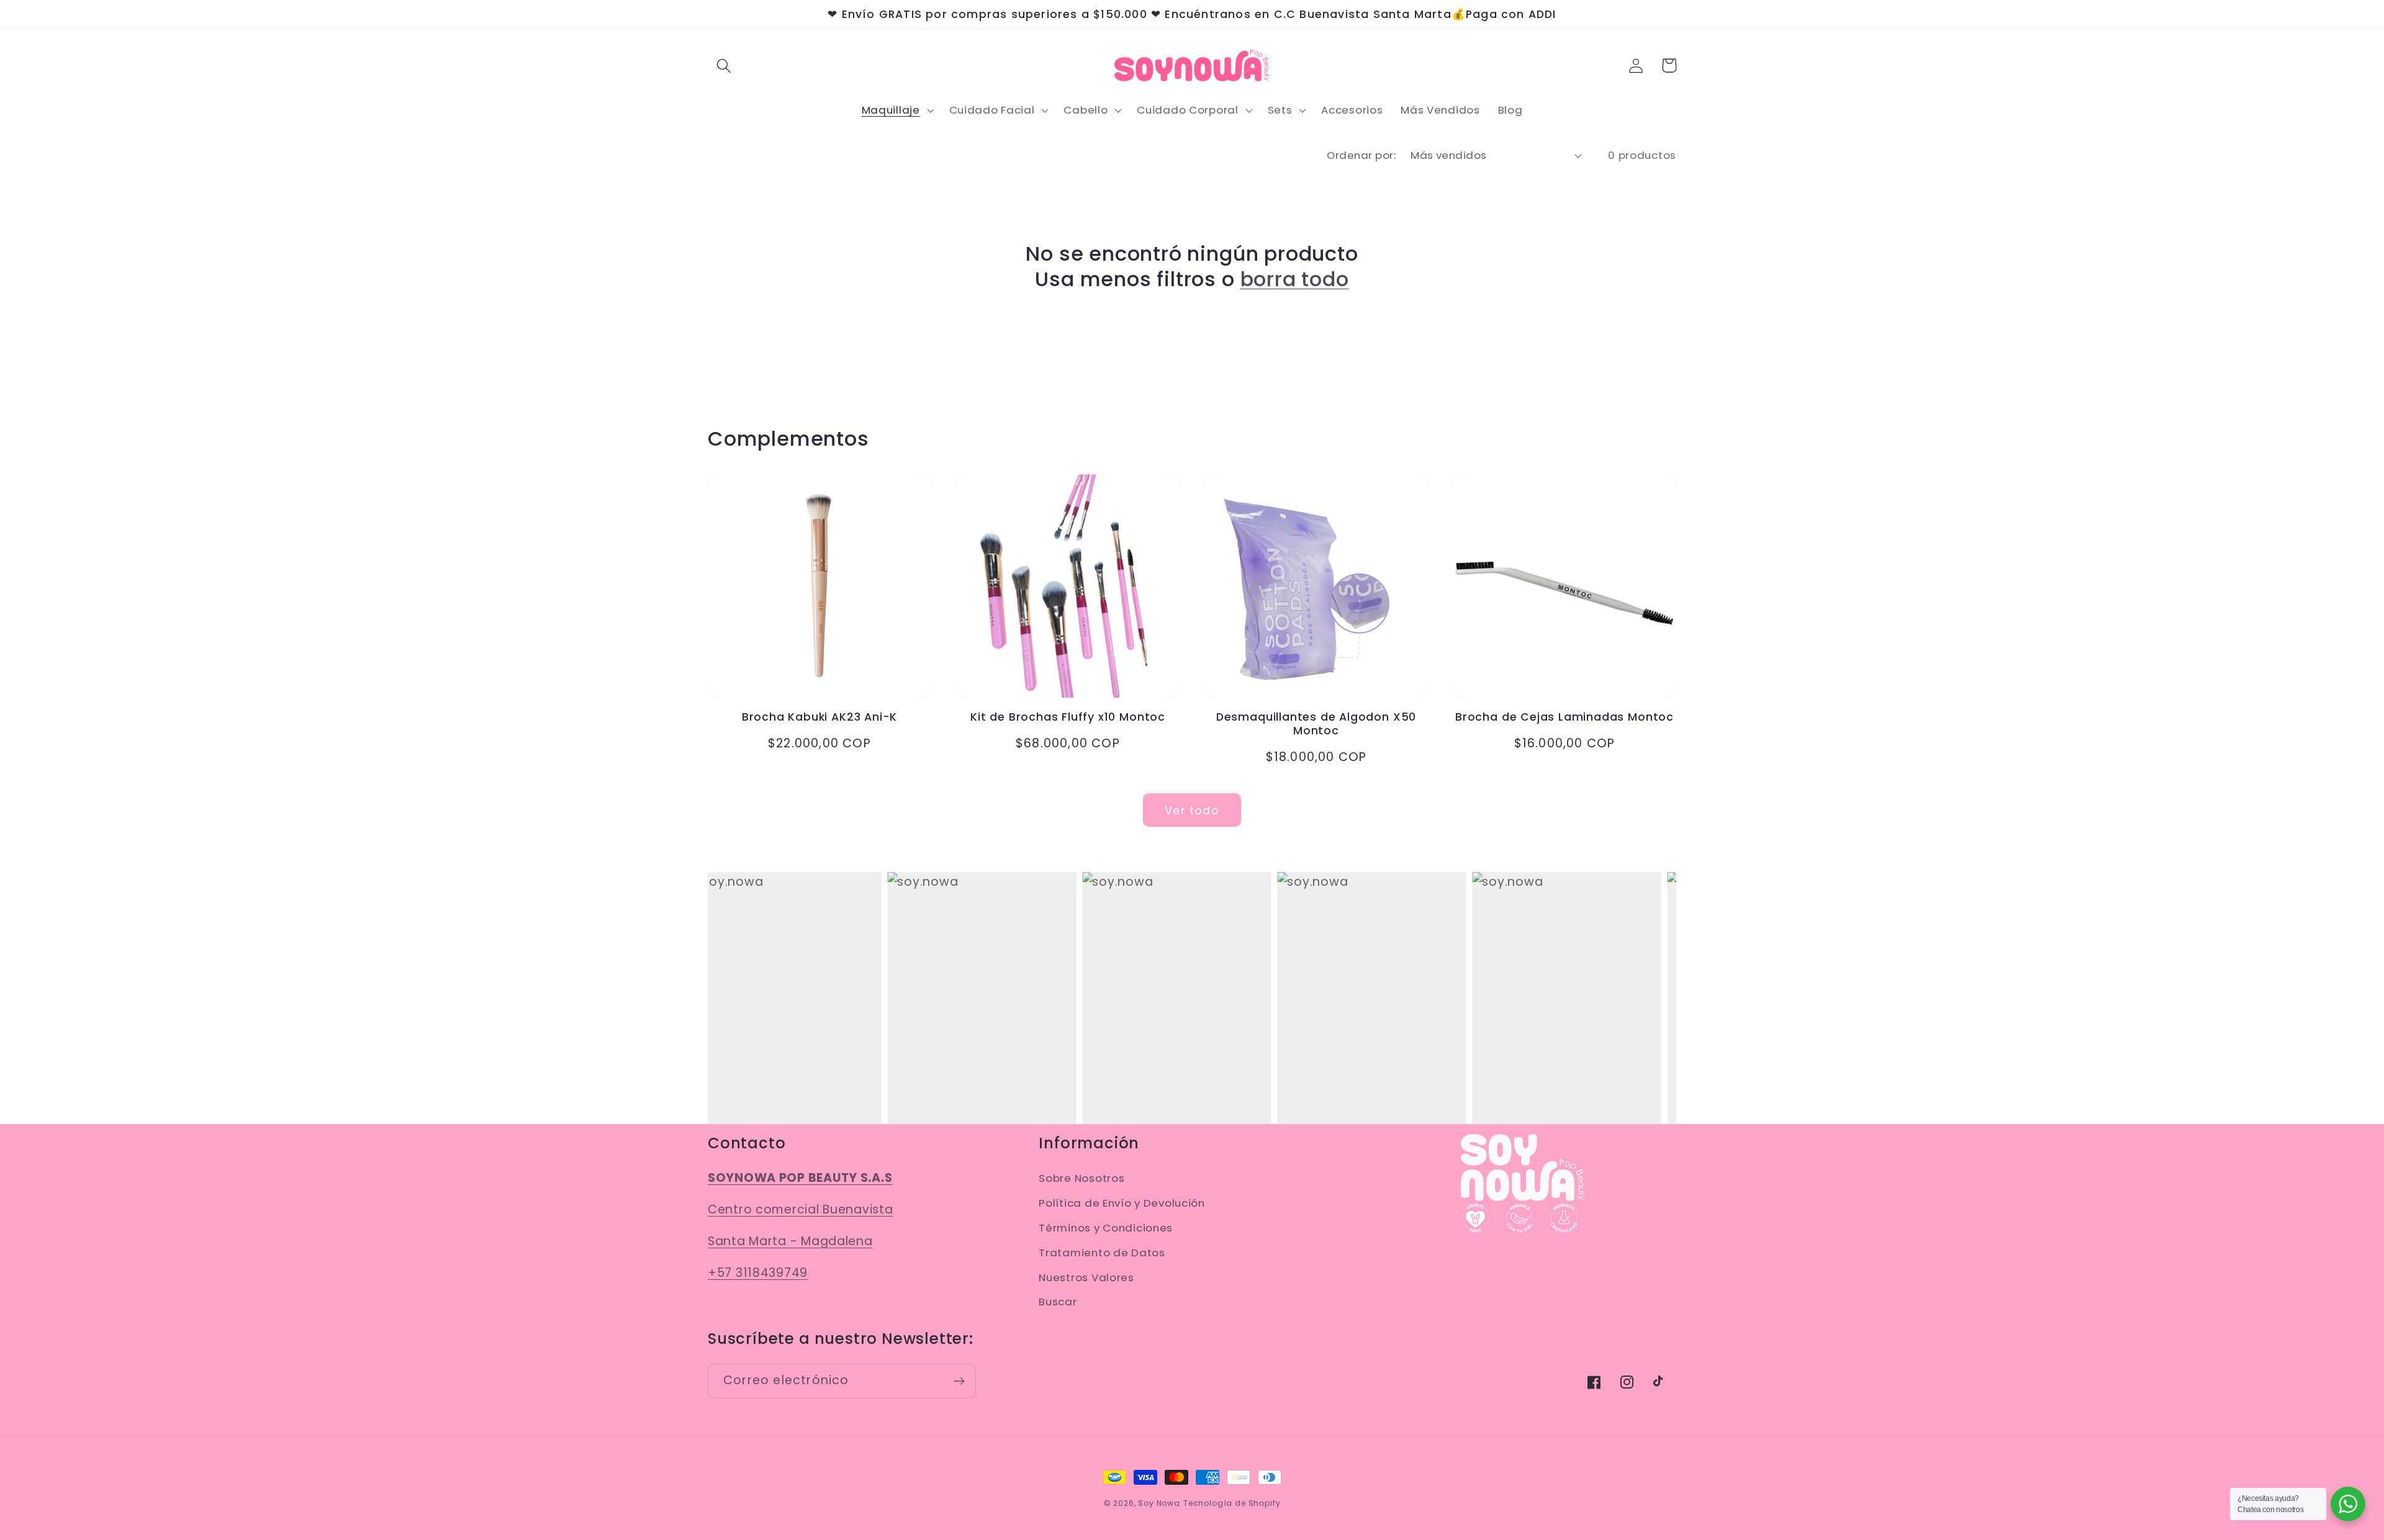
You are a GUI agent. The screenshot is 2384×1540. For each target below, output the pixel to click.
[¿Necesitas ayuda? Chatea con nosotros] (2348, 1504)
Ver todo (1192, 810)
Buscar (1058, 1302)
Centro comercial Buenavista (800, 1209)
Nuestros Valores (1086, 1277)
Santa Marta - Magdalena (790, 1241)
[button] (724, 65)
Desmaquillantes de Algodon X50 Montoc (1316, 724)
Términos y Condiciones (1106, 1228)
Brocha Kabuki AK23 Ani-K (819, 717)
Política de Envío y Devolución (1122, 1203)
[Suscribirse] (959, 1381)
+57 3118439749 (758, 1273)
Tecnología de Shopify (1232, 1503)
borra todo (1295, 279)
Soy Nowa (1159, 1503)
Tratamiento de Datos (1102, 1253)
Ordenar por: (1361, 155)
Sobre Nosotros (1081, 1178)
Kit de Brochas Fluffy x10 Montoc (1068, 717)
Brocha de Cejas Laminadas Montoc (1564, 717)
